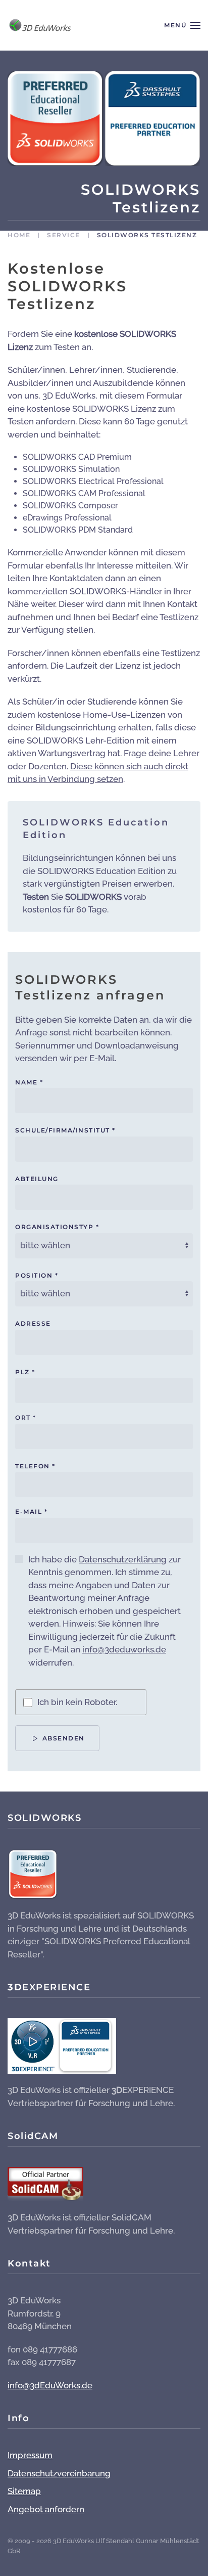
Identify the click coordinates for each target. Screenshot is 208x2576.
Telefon (35, 1466)
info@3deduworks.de (124, 1649)
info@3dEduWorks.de (50, 2385)
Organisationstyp (57, 1227)
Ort (26, 1417)
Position (37, 1275)
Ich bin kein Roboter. (77, 1702)
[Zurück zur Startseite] (39, 25)
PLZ (25, 1372)
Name (29, 1082)
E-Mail (31, 1512)
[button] (182, 25)
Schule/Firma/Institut (65, 1130)
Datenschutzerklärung (123, 1559)
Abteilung (37, 1179)
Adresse (33, 1323)
